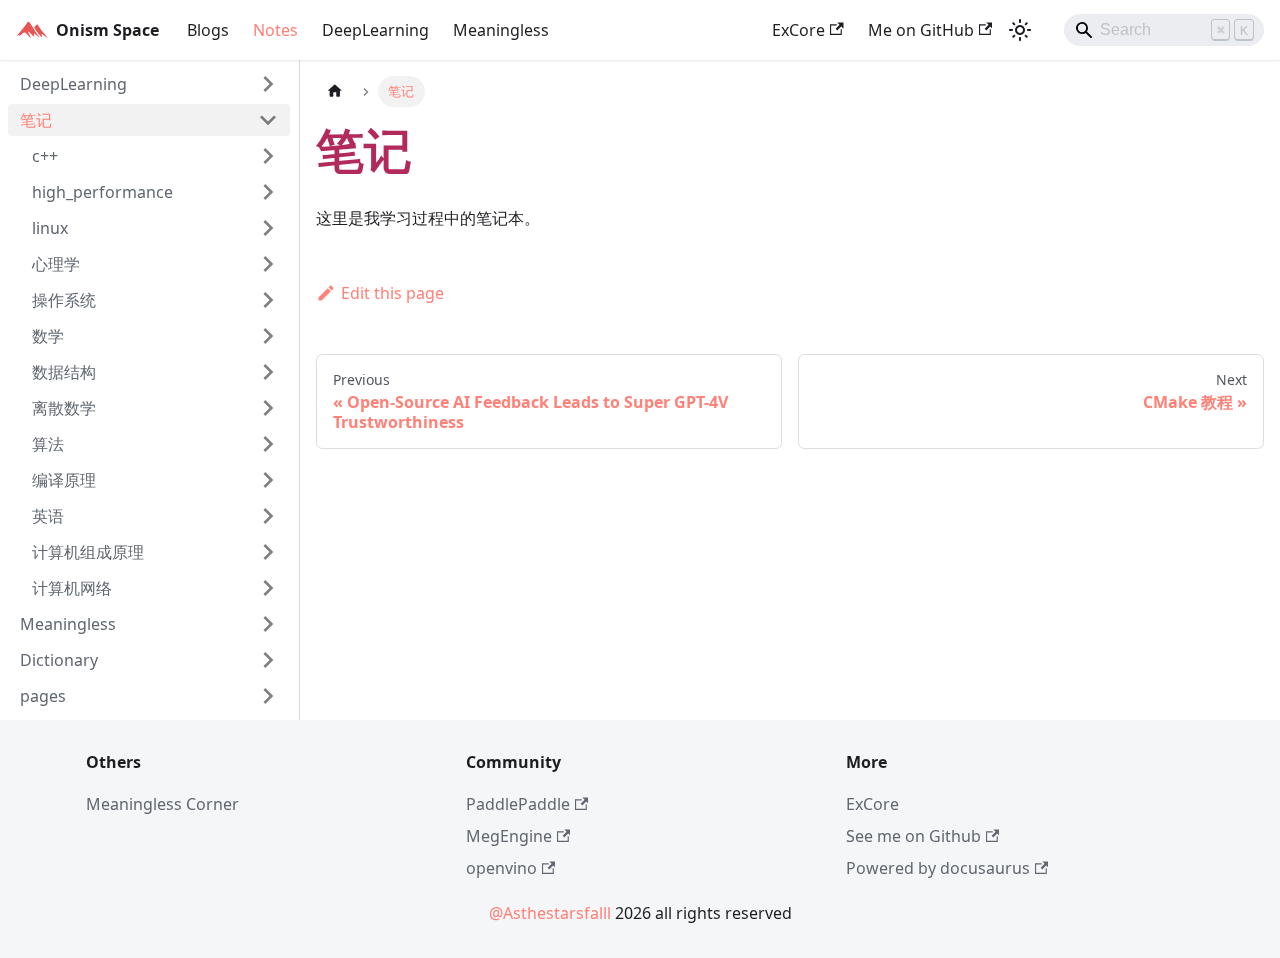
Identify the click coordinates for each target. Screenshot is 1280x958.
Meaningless (501, 30)
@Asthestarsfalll (550, 913)
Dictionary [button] (59, 660)
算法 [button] (48, 444)
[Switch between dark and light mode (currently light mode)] (1020, 30)
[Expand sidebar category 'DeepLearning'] (268, 84)
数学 (48, 336)
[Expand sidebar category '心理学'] (268, 264)
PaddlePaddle (518, 804)
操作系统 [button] (64, 300)
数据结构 (64, 372)
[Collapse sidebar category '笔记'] (268, 120)
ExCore (798, 30)
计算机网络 (72, 588)
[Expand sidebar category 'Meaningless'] (268, 624)
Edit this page (392, 293)
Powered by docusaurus (938, 868)
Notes (275, 30)
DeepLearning (375, 30)
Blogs (208, 30)
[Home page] (335, 91)
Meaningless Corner (162, 804)
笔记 (36, 120)
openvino (501, 868)
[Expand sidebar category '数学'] (268, 336)
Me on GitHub (921, 30)
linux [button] (50, 228)
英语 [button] (48, 516)
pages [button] (43, 696)
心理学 (56, 264)
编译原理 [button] (64, 480)
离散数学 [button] (64, 408)
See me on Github (913, 836)
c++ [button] (45, 156)
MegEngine (509, 836)
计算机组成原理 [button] (88, 552)
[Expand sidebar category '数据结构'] (268, 372)
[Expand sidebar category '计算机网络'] (268, 588)
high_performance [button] (102, 192)
